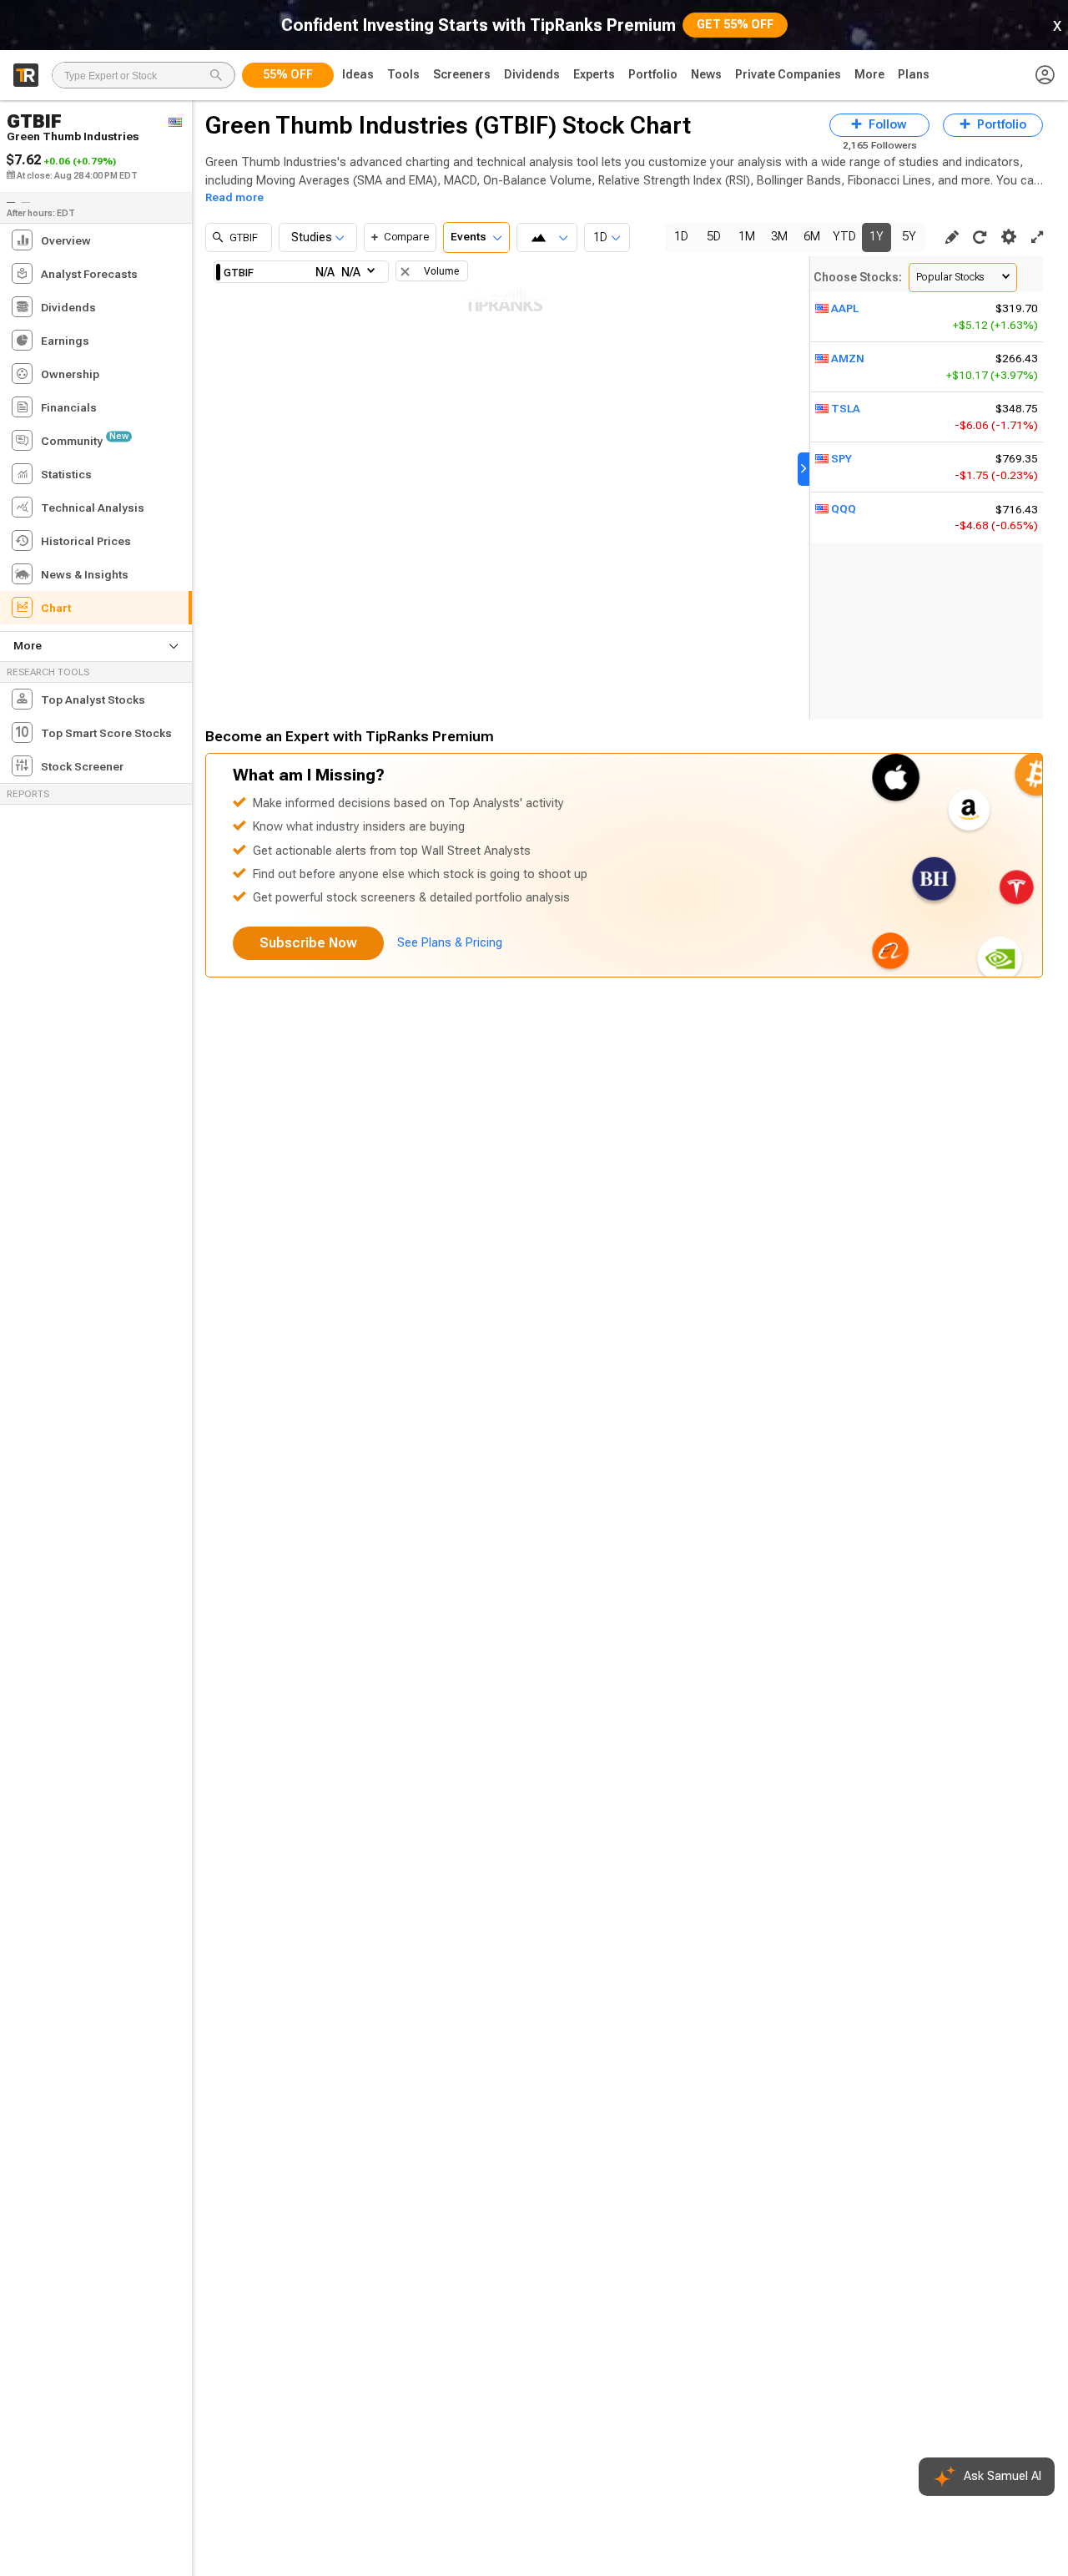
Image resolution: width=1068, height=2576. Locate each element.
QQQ (844, 509)
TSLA (846, 409)
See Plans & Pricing (450, 943)
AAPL (845, 308)
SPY (841, 459)
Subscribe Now (308, 943)
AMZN (848, 359)
